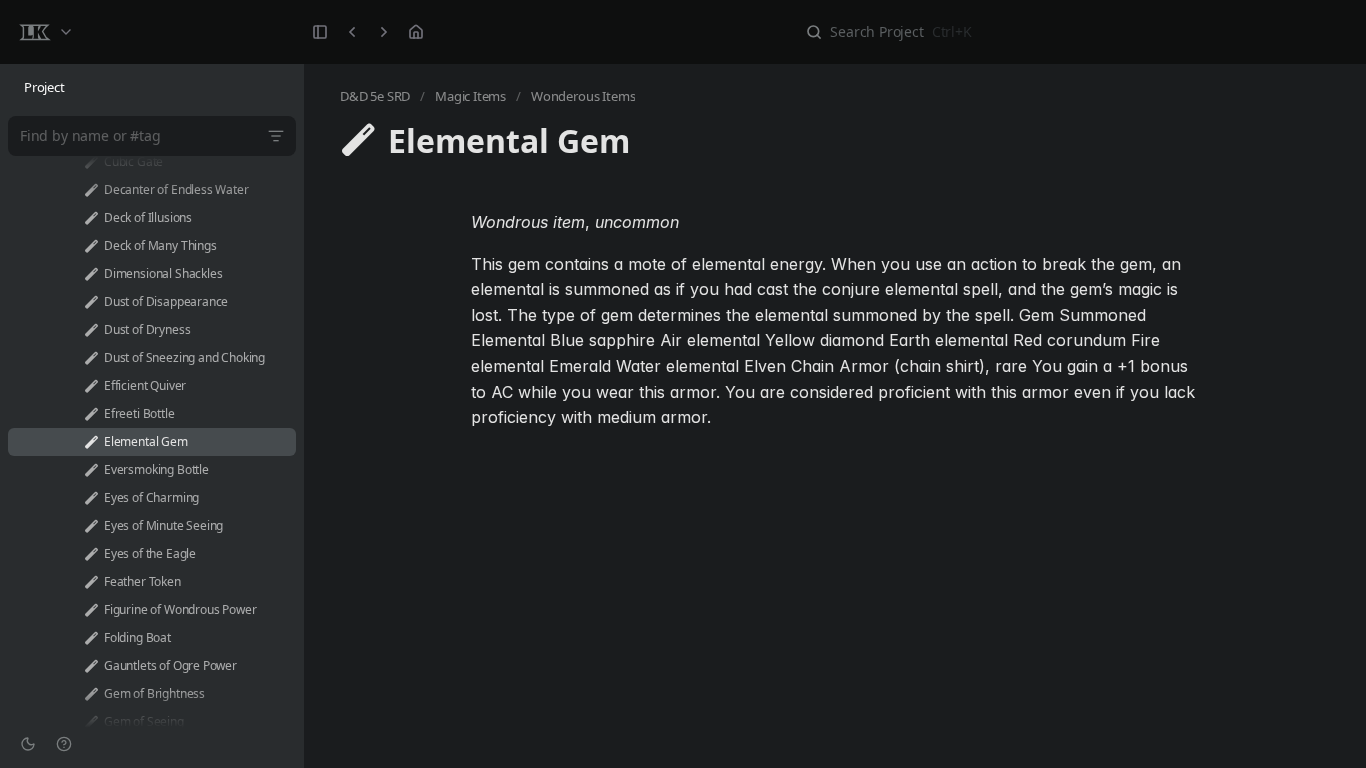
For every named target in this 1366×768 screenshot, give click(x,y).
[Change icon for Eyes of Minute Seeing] (91, 526)
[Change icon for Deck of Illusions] (91, 218)
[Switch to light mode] (28, 744)
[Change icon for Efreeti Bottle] (91, 414)
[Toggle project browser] (320, 32)
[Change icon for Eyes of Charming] (91, 498)
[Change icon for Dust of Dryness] (91, 330)
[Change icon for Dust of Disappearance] (91, 302)
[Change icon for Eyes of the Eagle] (91, 554)
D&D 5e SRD (375, 96)
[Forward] (384, 32)
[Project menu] (45, 32)
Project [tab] (44, 87)
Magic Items (470, 96)
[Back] (352, 32)
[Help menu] (64, 744)
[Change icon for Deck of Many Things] (91, 246)
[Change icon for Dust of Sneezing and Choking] (91, 358)
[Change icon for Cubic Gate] (91, 162)
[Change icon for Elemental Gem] (91, 442)
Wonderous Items (583, 96)
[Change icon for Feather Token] (91, 582)
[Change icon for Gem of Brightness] (91, 694)
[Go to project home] (416, 32)
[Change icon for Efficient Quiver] (91, 386)
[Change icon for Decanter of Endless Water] (91, 190)
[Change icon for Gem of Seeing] (91, 722)
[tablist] (152, 88)
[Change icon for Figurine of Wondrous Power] (91, 610)
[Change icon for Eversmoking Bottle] (91, 470)
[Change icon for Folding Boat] (91, 638)
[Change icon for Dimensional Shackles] (91, 274)
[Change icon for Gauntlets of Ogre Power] (91, 666)
